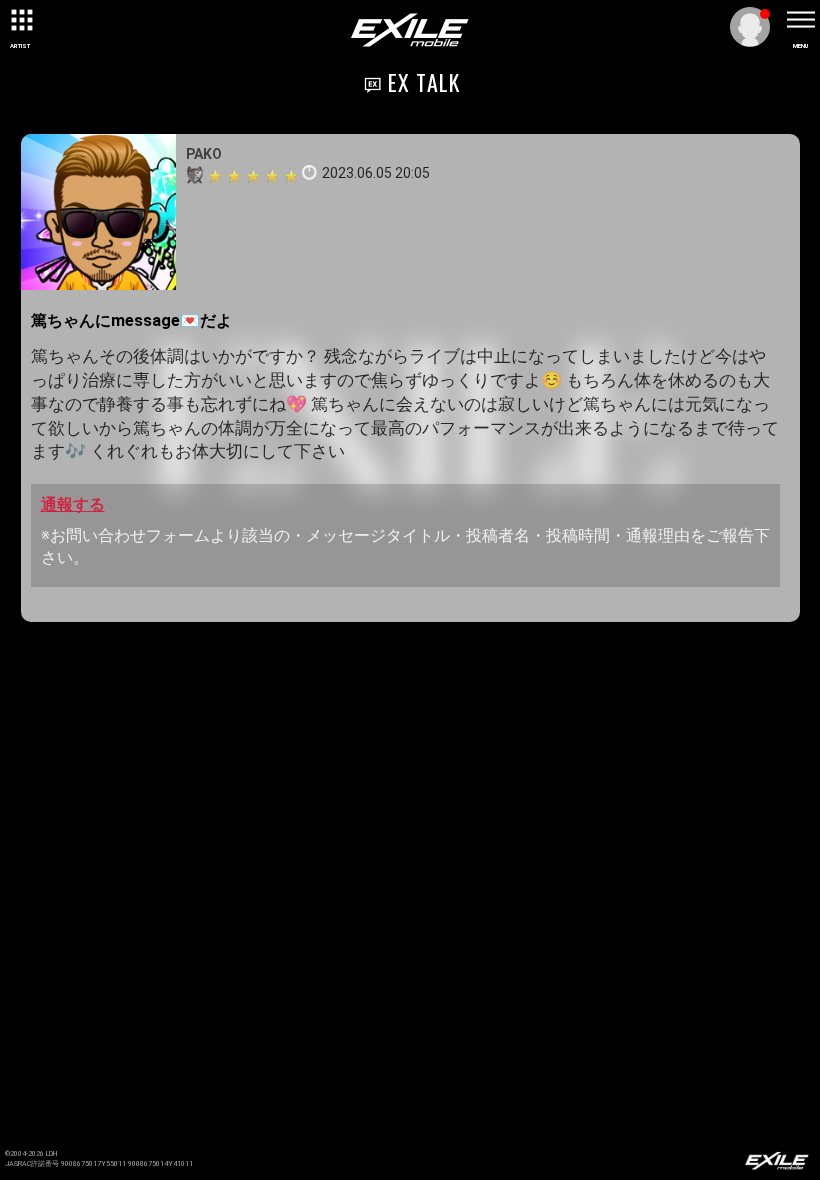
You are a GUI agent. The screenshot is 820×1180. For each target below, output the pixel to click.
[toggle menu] (800, 20)
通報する (73, 504)
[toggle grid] (20, 20)
